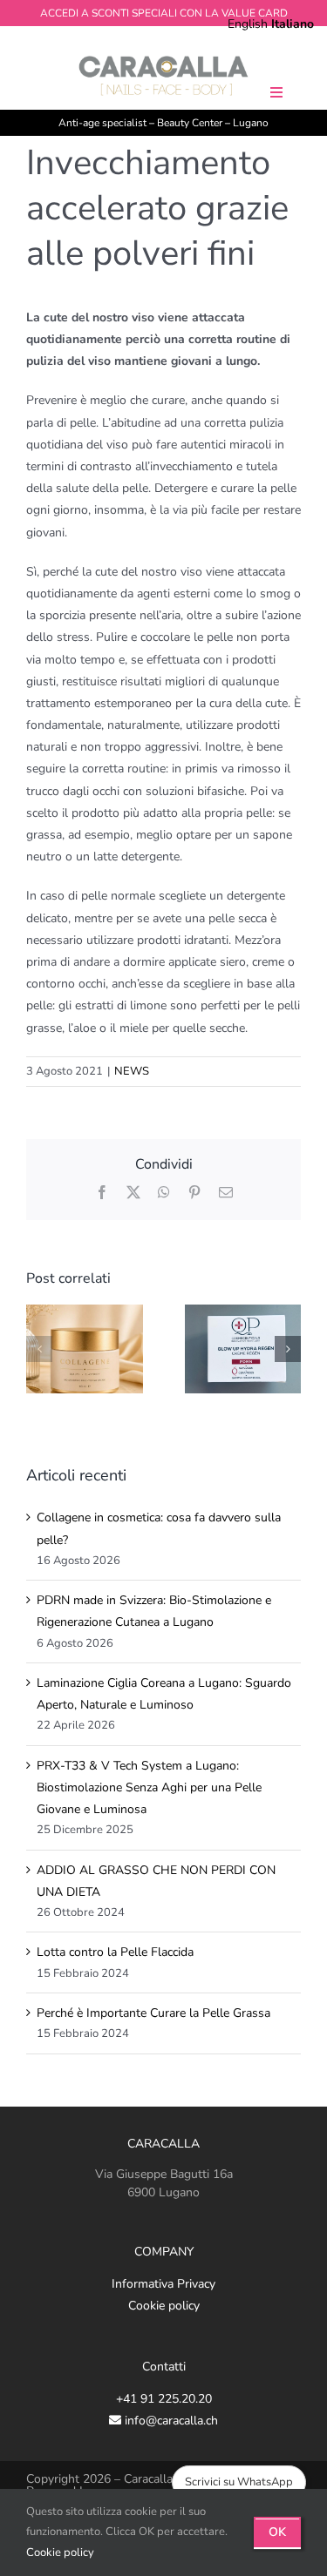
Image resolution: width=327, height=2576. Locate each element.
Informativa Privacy (163, 2284)
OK (277, 2532)
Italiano (293, 24)
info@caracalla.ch (170, 2421)
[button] (39, 1349)
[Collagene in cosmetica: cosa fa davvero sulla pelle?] (85, 1313)
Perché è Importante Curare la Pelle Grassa (153, 2013)
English (248, 24)
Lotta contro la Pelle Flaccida (115, 1952)
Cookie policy (164, 2306)
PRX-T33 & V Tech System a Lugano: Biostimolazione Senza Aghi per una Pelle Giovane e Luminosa (149, 1787)
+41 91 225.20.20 (164, 2399)
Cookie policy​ (60, 2552)
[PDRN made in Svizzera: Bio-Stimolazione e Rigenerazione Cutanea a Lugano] (243, 1313)
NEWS (132, 1071)
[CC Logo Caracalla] (164, 58)
